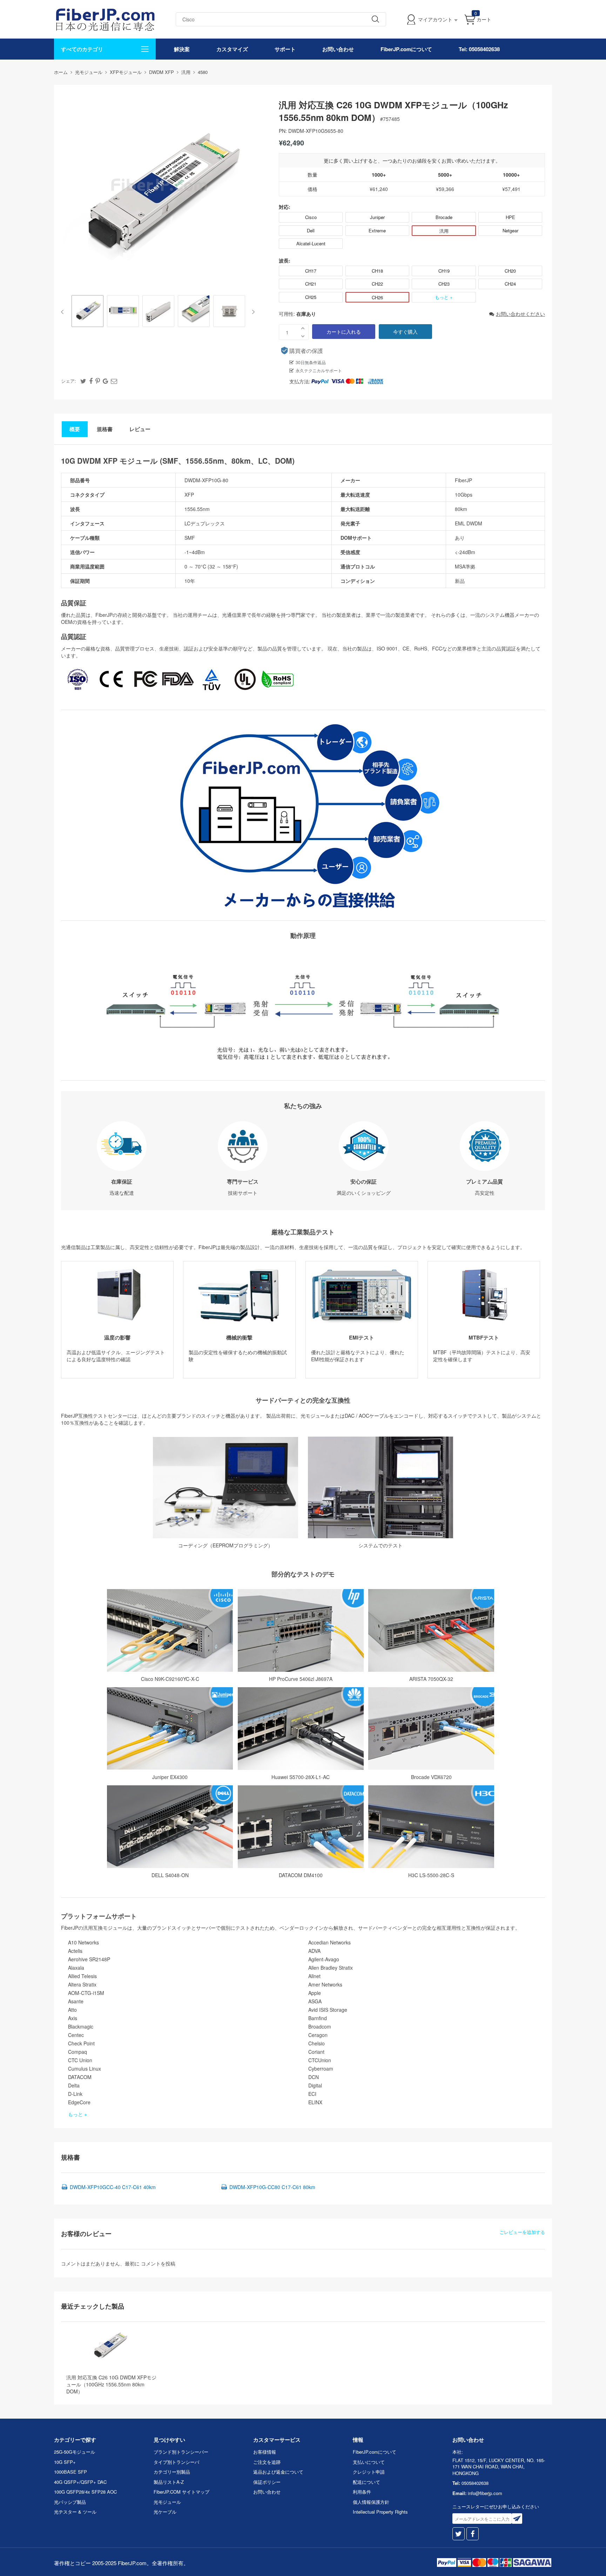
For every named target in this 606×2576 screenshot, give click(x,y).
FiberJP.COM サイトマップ (181, 2492)
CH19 (444, 271)
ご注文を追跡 (267, 2462)
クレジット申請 (369, 2472)
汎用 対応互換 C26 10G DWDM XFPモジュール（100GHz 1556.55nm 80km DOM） (111, 2384)
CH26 (377, 297)
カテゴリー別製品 (172, 2472)
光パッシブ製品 (70, 2502)
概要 (75, 429)
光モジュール (167, 2502)
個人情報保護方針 (371, 2502)
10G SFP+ (65, 2462)
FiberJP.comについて (406, 49)
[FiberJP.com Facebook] (473, 2534)
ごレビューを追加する (522, 2232)
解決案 (182, 49)
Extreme (377, 230)
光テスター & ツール (75, 2512)
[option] (87, 312)
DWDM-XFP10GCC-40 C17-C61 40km (113, 2187)
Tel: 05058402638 (479, 49)
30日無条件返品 (311, 362)
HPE (510, 217)
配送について (366, 2482)
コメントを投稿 (158, 2263)
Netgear (510, 230)
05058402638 (475, 2483)
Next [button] (252, 312)
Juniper (377, 217)
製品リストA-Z (169, 2482)
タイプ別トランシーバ (176, 2462)
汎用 (444, 231)
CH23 (444, 284)
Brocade (444, 217)
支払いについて (369, 2462)
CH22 (377, 284)
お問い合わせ (338, 49)
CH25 (311, 297)
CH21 (311, 284)
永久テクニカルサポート (319, 370)
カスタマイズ (232, 49)
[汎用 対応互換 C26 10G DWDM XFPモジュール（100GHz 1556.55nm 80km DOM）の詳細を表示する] (109, 2346)
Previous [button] (64, 312)
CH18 (377, 271)
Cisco (311, 217)
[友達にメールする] (114, 381)
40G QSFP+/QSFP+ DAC (80, 2482)
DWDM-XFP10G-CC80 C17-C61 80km (272, 2187)
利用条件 (362, 2492)
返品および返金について (278, 2472)
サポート (285, 49)
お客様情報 (265, 2452)
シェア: (69, 381)
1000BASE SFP (70, 2472)
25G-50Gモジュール (75, 2452)
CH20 (510, 271)
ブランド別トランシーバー (181, 2452)
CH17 (311, 271)
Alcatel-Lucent (311, 243)
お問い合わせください (520, 314)
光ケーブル (165, 2512)
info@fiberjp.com (485, 2493)
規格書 (105, 429)
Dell (311, 230)
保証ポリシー (267, 2482)
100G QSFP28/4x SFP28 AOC (85, 2492)
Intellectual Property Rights (380, 2512)
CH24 (510, 284)
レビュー (140, 429)
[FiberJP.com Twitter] (459, 2534)
